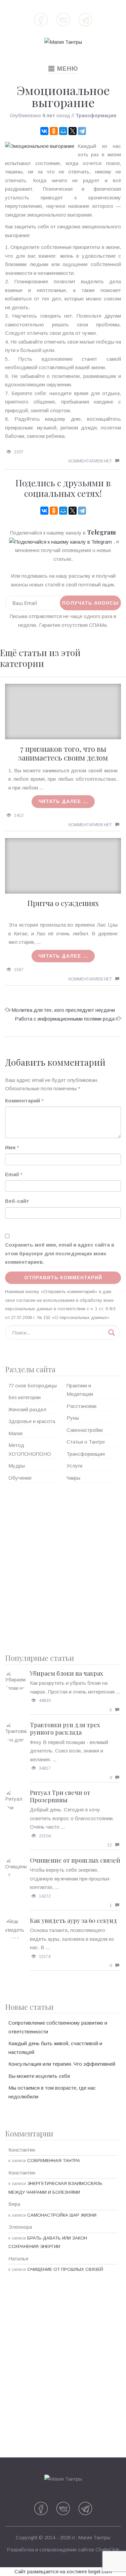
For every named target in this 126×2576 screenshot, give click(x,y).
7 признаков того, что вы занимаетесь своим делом (63, 753)
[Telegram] (82, 131)
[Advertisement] (63, 1565)
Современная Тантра (54, 2161)
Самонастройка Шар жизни (62, 2215)
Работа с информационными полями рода (65, 1019)
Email (12, 1174)
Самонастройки (85, 1430)
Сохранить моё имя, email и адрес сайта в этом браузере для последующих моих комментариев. (60, 1253)
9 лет (49, 116)
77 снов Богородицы (33, 1386)
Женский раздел (27, 1409)
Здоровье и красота (32, 1421)
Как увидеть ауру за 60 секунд (73, 1921)
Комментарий (23, 1101)
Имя (10, 1147)
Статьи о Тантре (86, 1442)
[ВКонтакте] (44, 131)
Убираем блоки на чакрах (67, 1673)
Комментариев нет (90, 461)
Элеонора (20, 2227)
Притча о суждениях (63, 903)
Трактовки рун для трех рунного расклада (65, 1729)
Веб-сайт (17, 1201)
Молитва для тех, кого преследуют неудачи (63, 1010)
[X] (73, 131)
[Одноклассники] (54, 131)
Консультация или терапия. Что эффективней (62, 2064)
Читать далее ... (63, 801)
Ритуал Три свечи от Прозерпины (60, 1796)
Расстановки (81, 1406)
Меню (63, 69)
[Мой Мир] (63, 131)
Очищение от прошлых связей (75, 1860)
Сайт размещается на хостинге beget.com (63, 2571)
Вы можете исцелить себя (39, 2076)
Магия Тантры (94, 2537)
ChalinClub (107, 2550)
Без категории (25, 1397)
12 (110, 1845)
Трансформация (96, 116)
